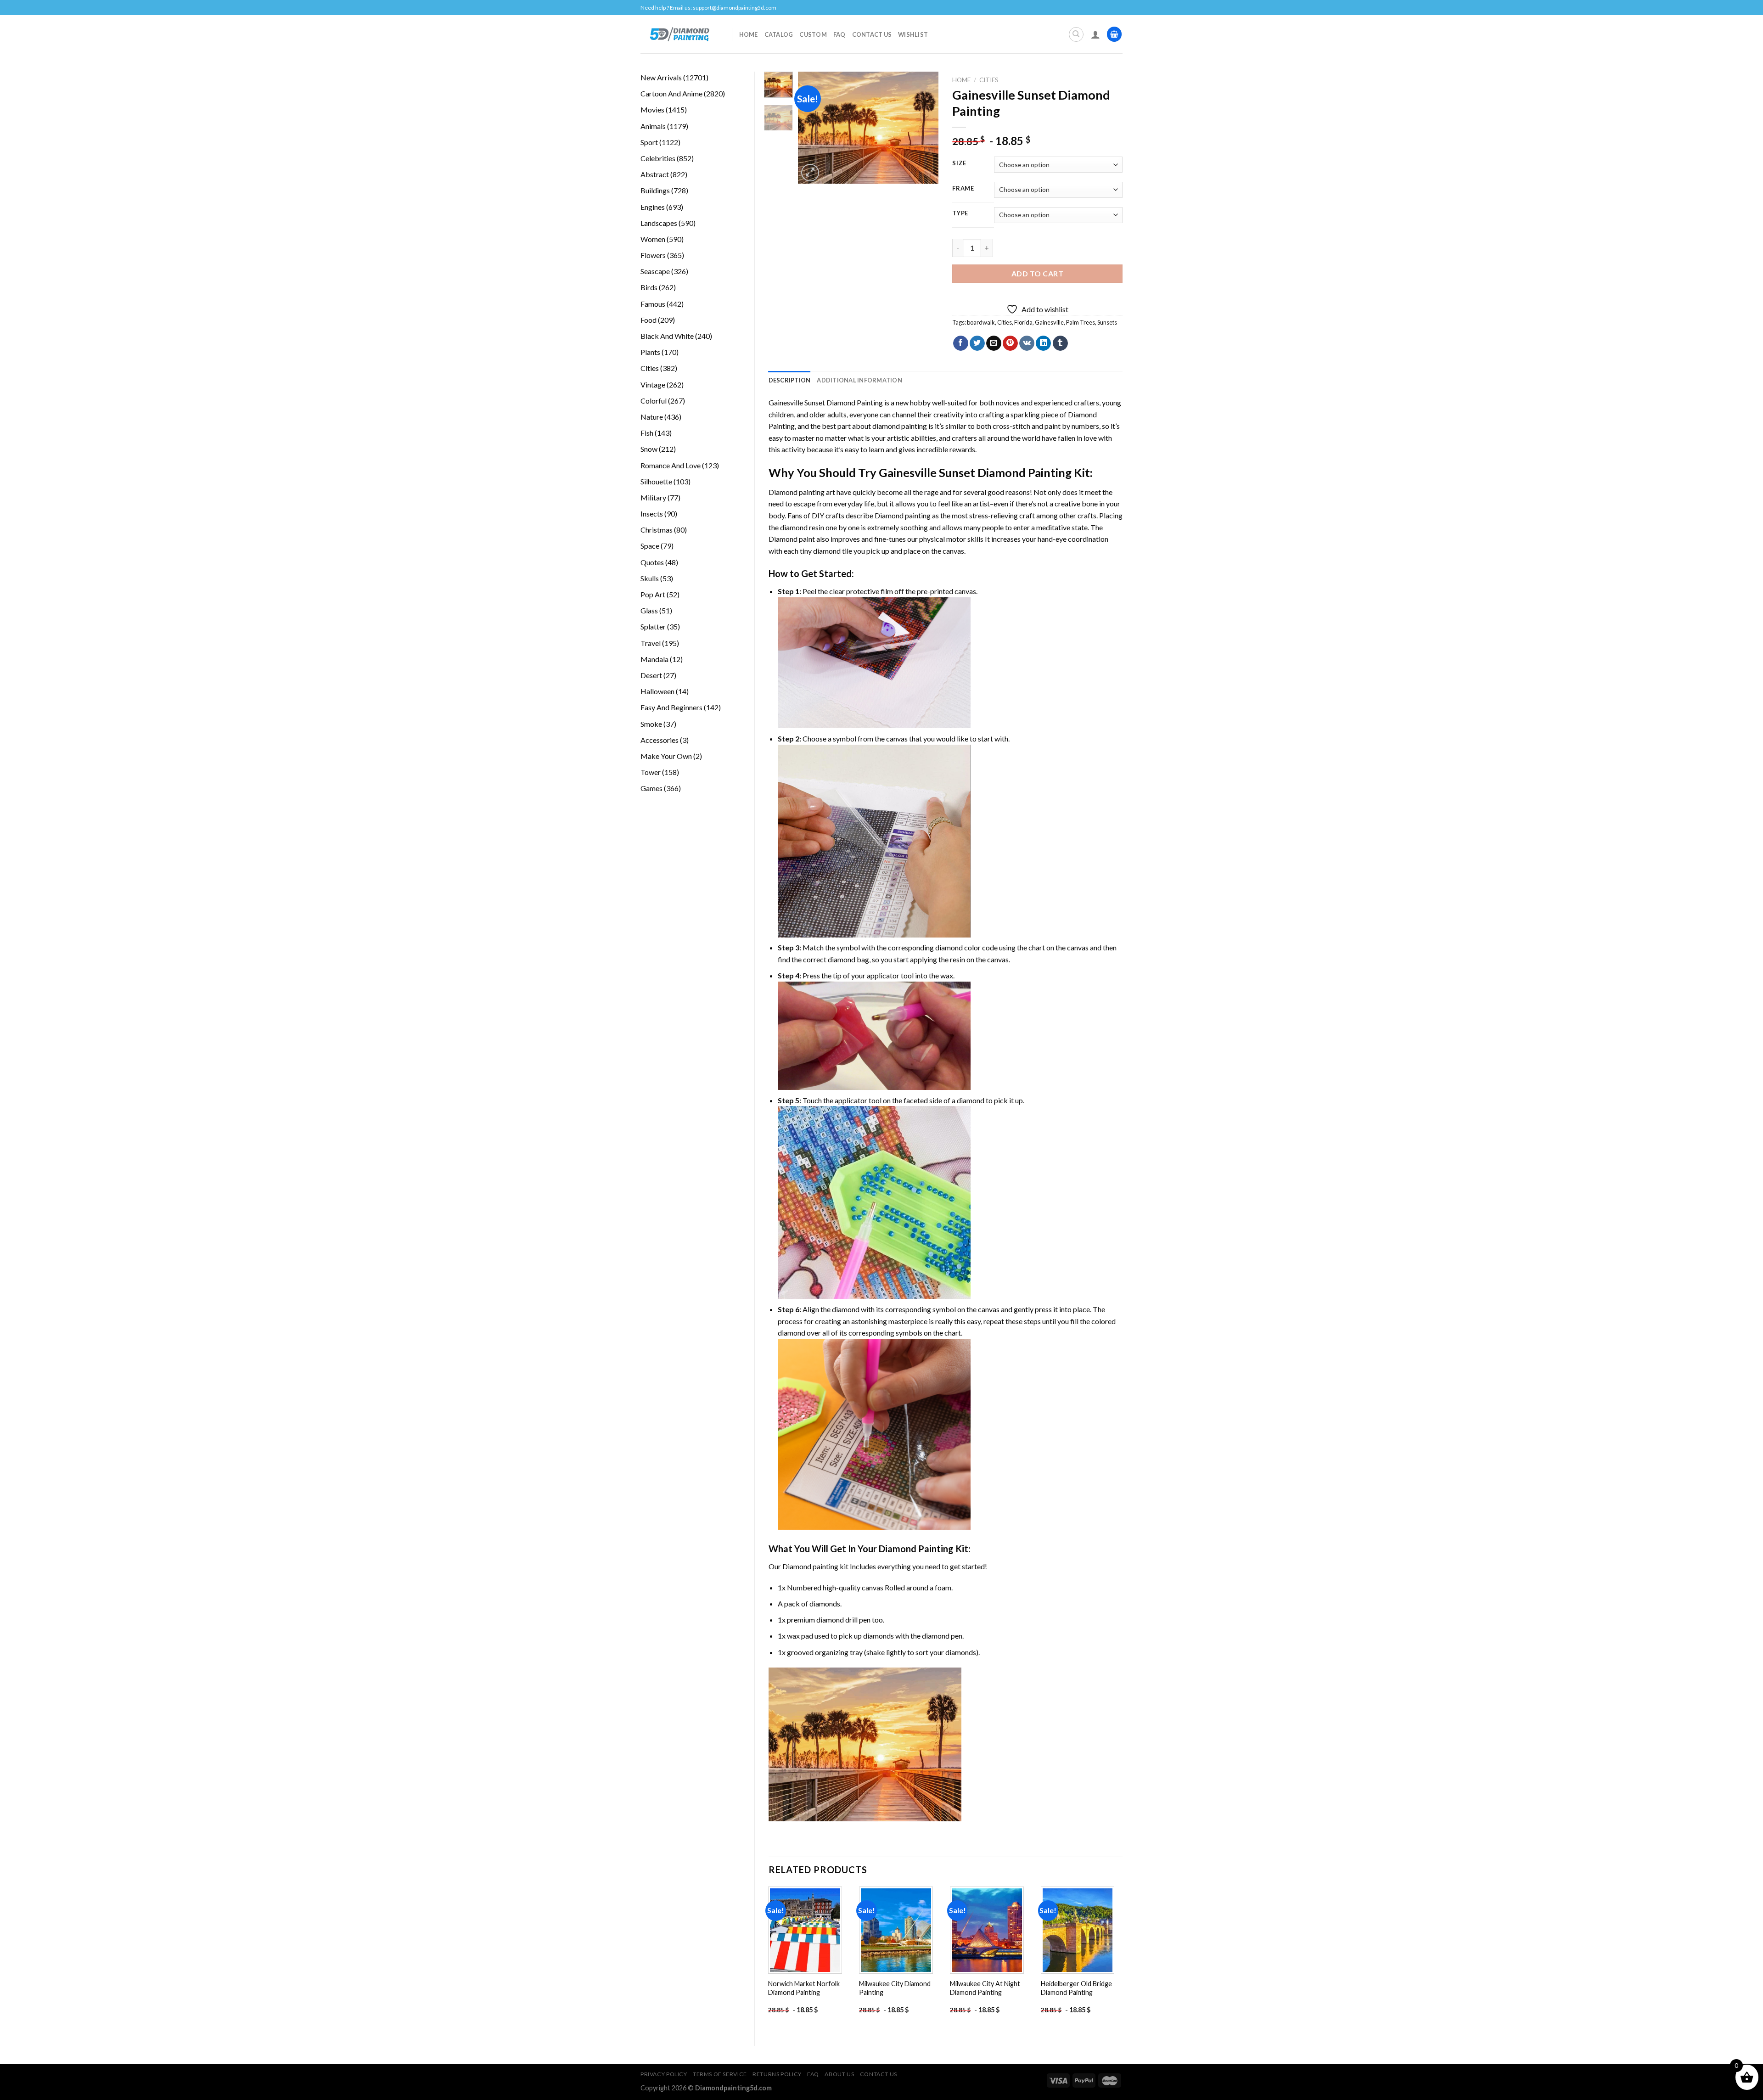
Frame (963, 189)
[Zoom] (810, 173)
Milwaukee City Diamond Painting (895, 1988)
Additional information (859, 380)
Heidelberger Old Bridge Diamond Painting (1076, 1988)
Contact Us (872, 34)
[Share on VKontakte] (1027, 343)
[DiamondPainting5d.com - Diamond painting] (679, 34)
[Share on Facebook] (961, 343)
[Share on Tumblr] (1060, 343)
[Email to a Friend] (994, 343)
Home (749, 34)
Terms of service (720, 2074)
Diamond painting (903, 515)
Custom (813, 34)
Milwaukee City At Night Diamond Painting (985, 1988)
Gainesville (1049, 322)
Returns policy (777, 2074)
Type (960, 213)
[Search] (1076, 34)
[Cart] (1114, 34)
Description (790, 380)
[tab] (790, 380)
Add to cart (1037, 273)
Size (959, 163)
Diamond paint (792, 539)
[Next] (924, 128)
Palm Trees (1081, 322)
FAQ (839, 34)
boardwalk (981, 322)
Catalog (779, 34)
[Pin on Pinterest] (1010, 343)
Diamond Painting (916, 1549)
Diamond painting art (802, 492)
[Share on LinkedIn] (1043, 343)
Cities (989, 80)
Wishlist (913, 34)
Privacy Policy (664, 2074)
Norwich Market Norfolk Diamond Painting (804, 1988)
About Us (839, 2074)
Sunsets (1107, 322)
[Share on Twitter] (977, 343)
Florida (1023, 322)
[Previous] (813, 128)
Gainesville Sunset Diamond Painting (826, 402)
